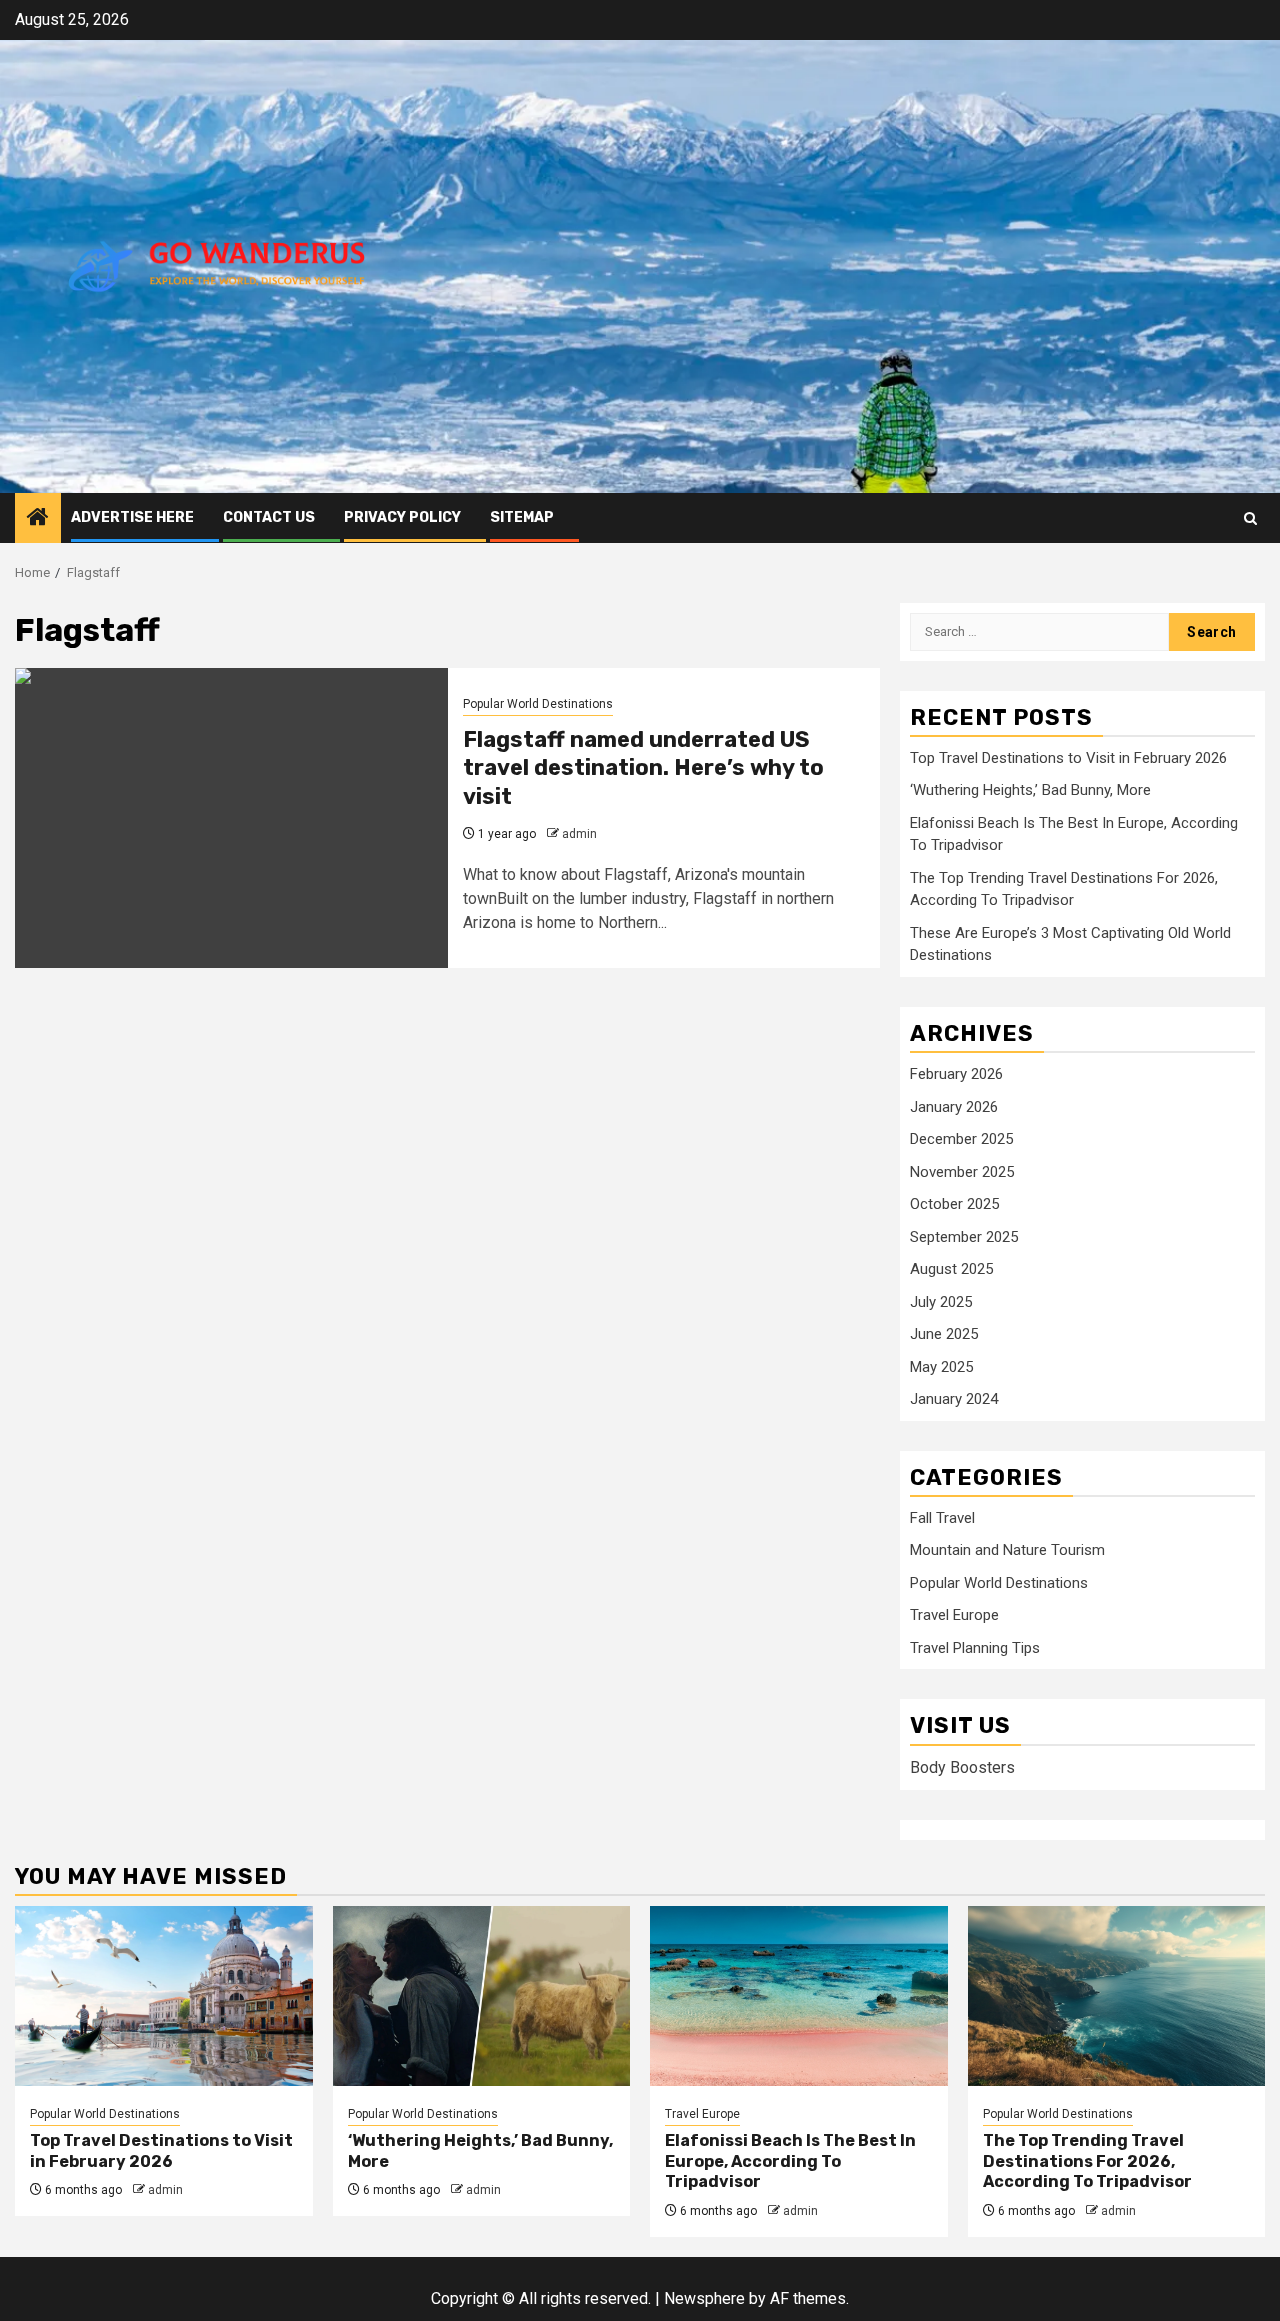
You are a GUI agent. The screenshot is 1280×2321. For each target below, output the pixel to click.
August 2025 (951, 1269)
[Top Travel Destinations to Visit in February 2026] (164, 1996)
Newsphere (704, 2298)
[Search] (1250, 518)
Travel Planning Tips (975, 1648)
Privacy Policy (402, 517)
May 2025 (941, 1367)
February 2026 (956, 1074)
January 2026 (954, 1107)
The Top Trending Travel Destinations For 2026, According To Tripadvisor (1087, 2161)
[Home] (38, 519)
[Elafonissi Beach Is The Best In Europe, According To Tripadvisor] (799, 1996)
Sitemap (522, 517)
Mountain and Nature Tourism (1007, 1550)
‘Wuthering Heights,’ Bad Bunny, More (1030, 790)
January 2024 (954, 1399)
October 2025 (954, 1204)
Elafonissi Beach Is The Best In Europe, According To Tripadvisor (790, 2161)
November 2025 (962, 1172)
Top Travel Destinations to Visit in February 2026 (1068, 758)
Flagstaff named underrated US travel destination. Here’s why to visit (643, 768)
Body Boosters (962, 1767)
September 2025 (964, 1237)
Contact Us (269, 517)
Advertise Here (132, 517)
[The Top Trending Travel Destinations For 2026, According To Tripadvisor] (1117, 1996)
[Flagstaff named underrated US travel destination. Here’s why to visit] (231, 818)
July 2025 (941, 1302)
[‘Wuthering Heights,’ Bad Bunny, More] (482, 1996)
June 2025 (944, 1334)
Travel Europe (954, 1615)
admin (579, 834)
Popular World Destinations (538, 704)
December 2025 (961, 1139)
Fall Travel (942, 1518)
